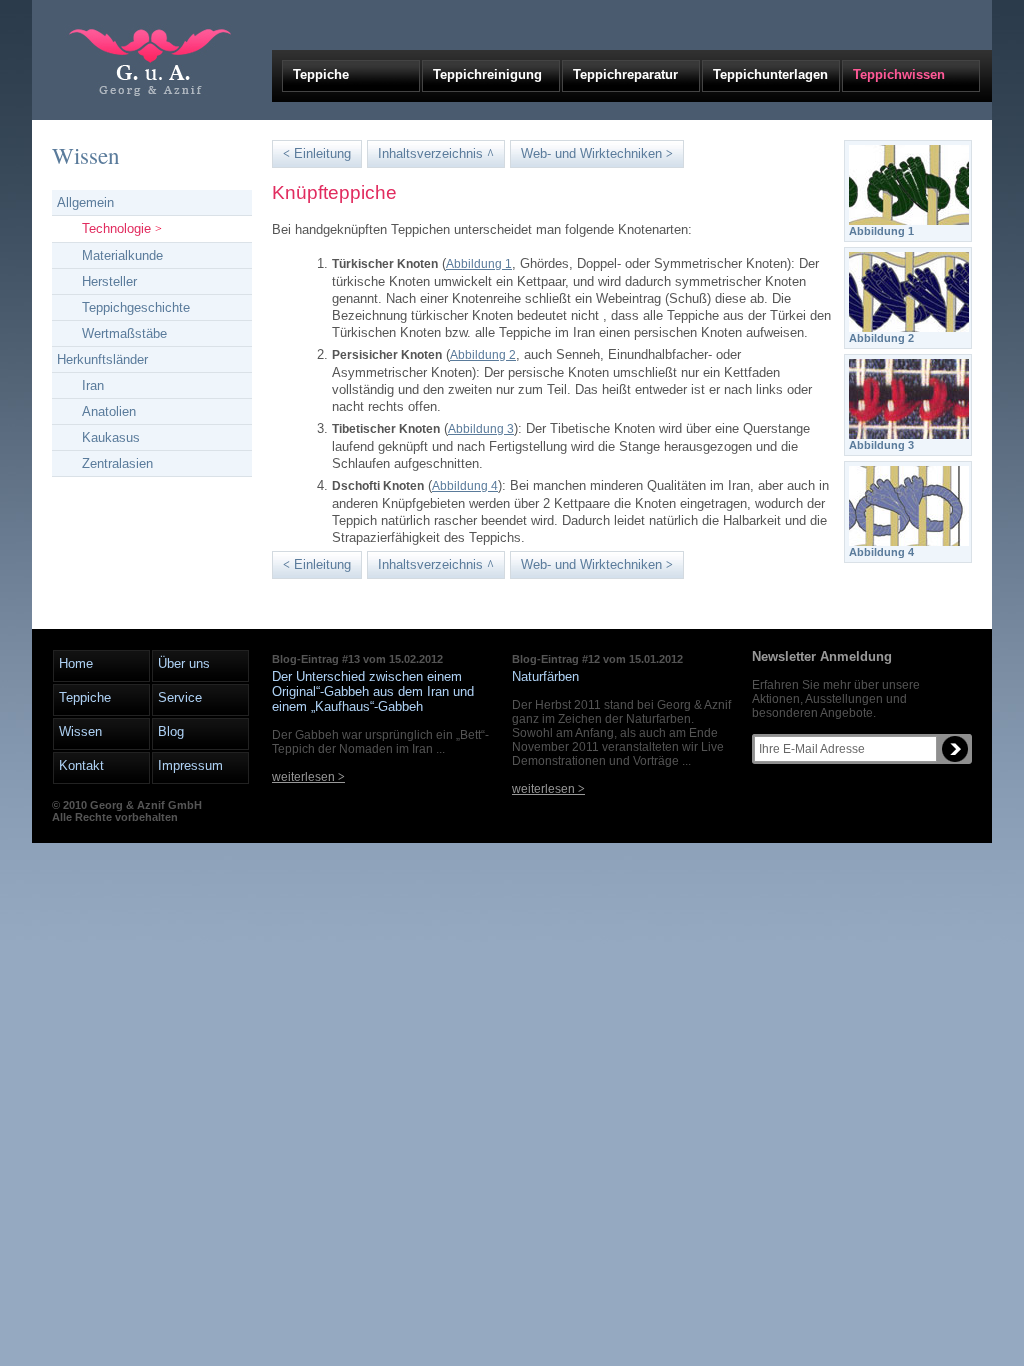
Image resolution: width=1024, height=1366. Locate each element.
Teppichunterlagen (770, 74)
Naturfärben (545, 676)
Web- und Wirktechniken (597, 153)
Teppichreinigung (487, 74)
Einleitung (317, 153)
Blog (171, 731)
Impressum (190, 765)
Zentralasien (117, 463)
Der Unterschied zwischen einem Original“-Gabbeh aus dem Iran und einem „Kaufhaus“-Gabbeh (373, 691)
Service (180, 697)
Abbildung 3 (481, 429)
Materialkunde (122, 255)
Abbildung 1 (479, 264)
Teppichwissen (899, 74)
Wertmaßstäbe (124, 333)
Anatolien (109, 411)
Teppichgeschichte (136, 307)
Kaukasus (111, 437)
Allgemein (85, 202)
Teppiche (321, 74)
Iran (93, 385)
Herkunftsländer (102, 359)
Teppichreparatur (625, 74)
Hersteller (109, 281)
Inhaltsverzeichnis (436, 153)
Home (76, 663)
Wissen (86, 155)
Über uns (184, 663)
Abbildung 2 (483, 355)
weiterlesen (308, 777)
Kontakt (81, 765)
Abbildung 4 (465, 486)
